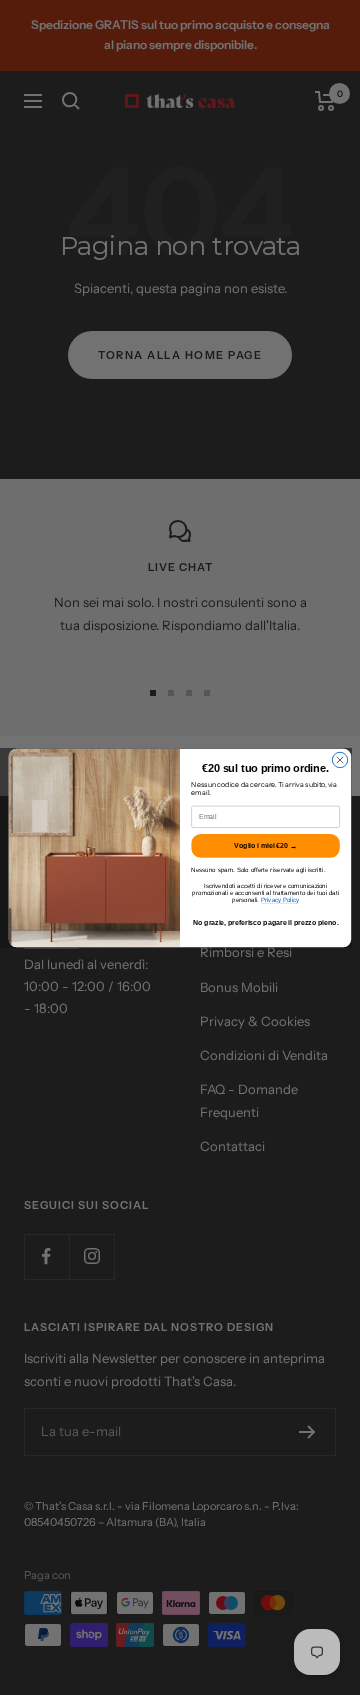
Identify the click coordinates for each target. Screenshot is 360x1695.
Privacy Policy (280, 899)
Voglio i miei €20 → (265, 844)
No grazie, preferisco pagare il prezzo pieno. (266, 922)
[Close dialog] (339, 759)
